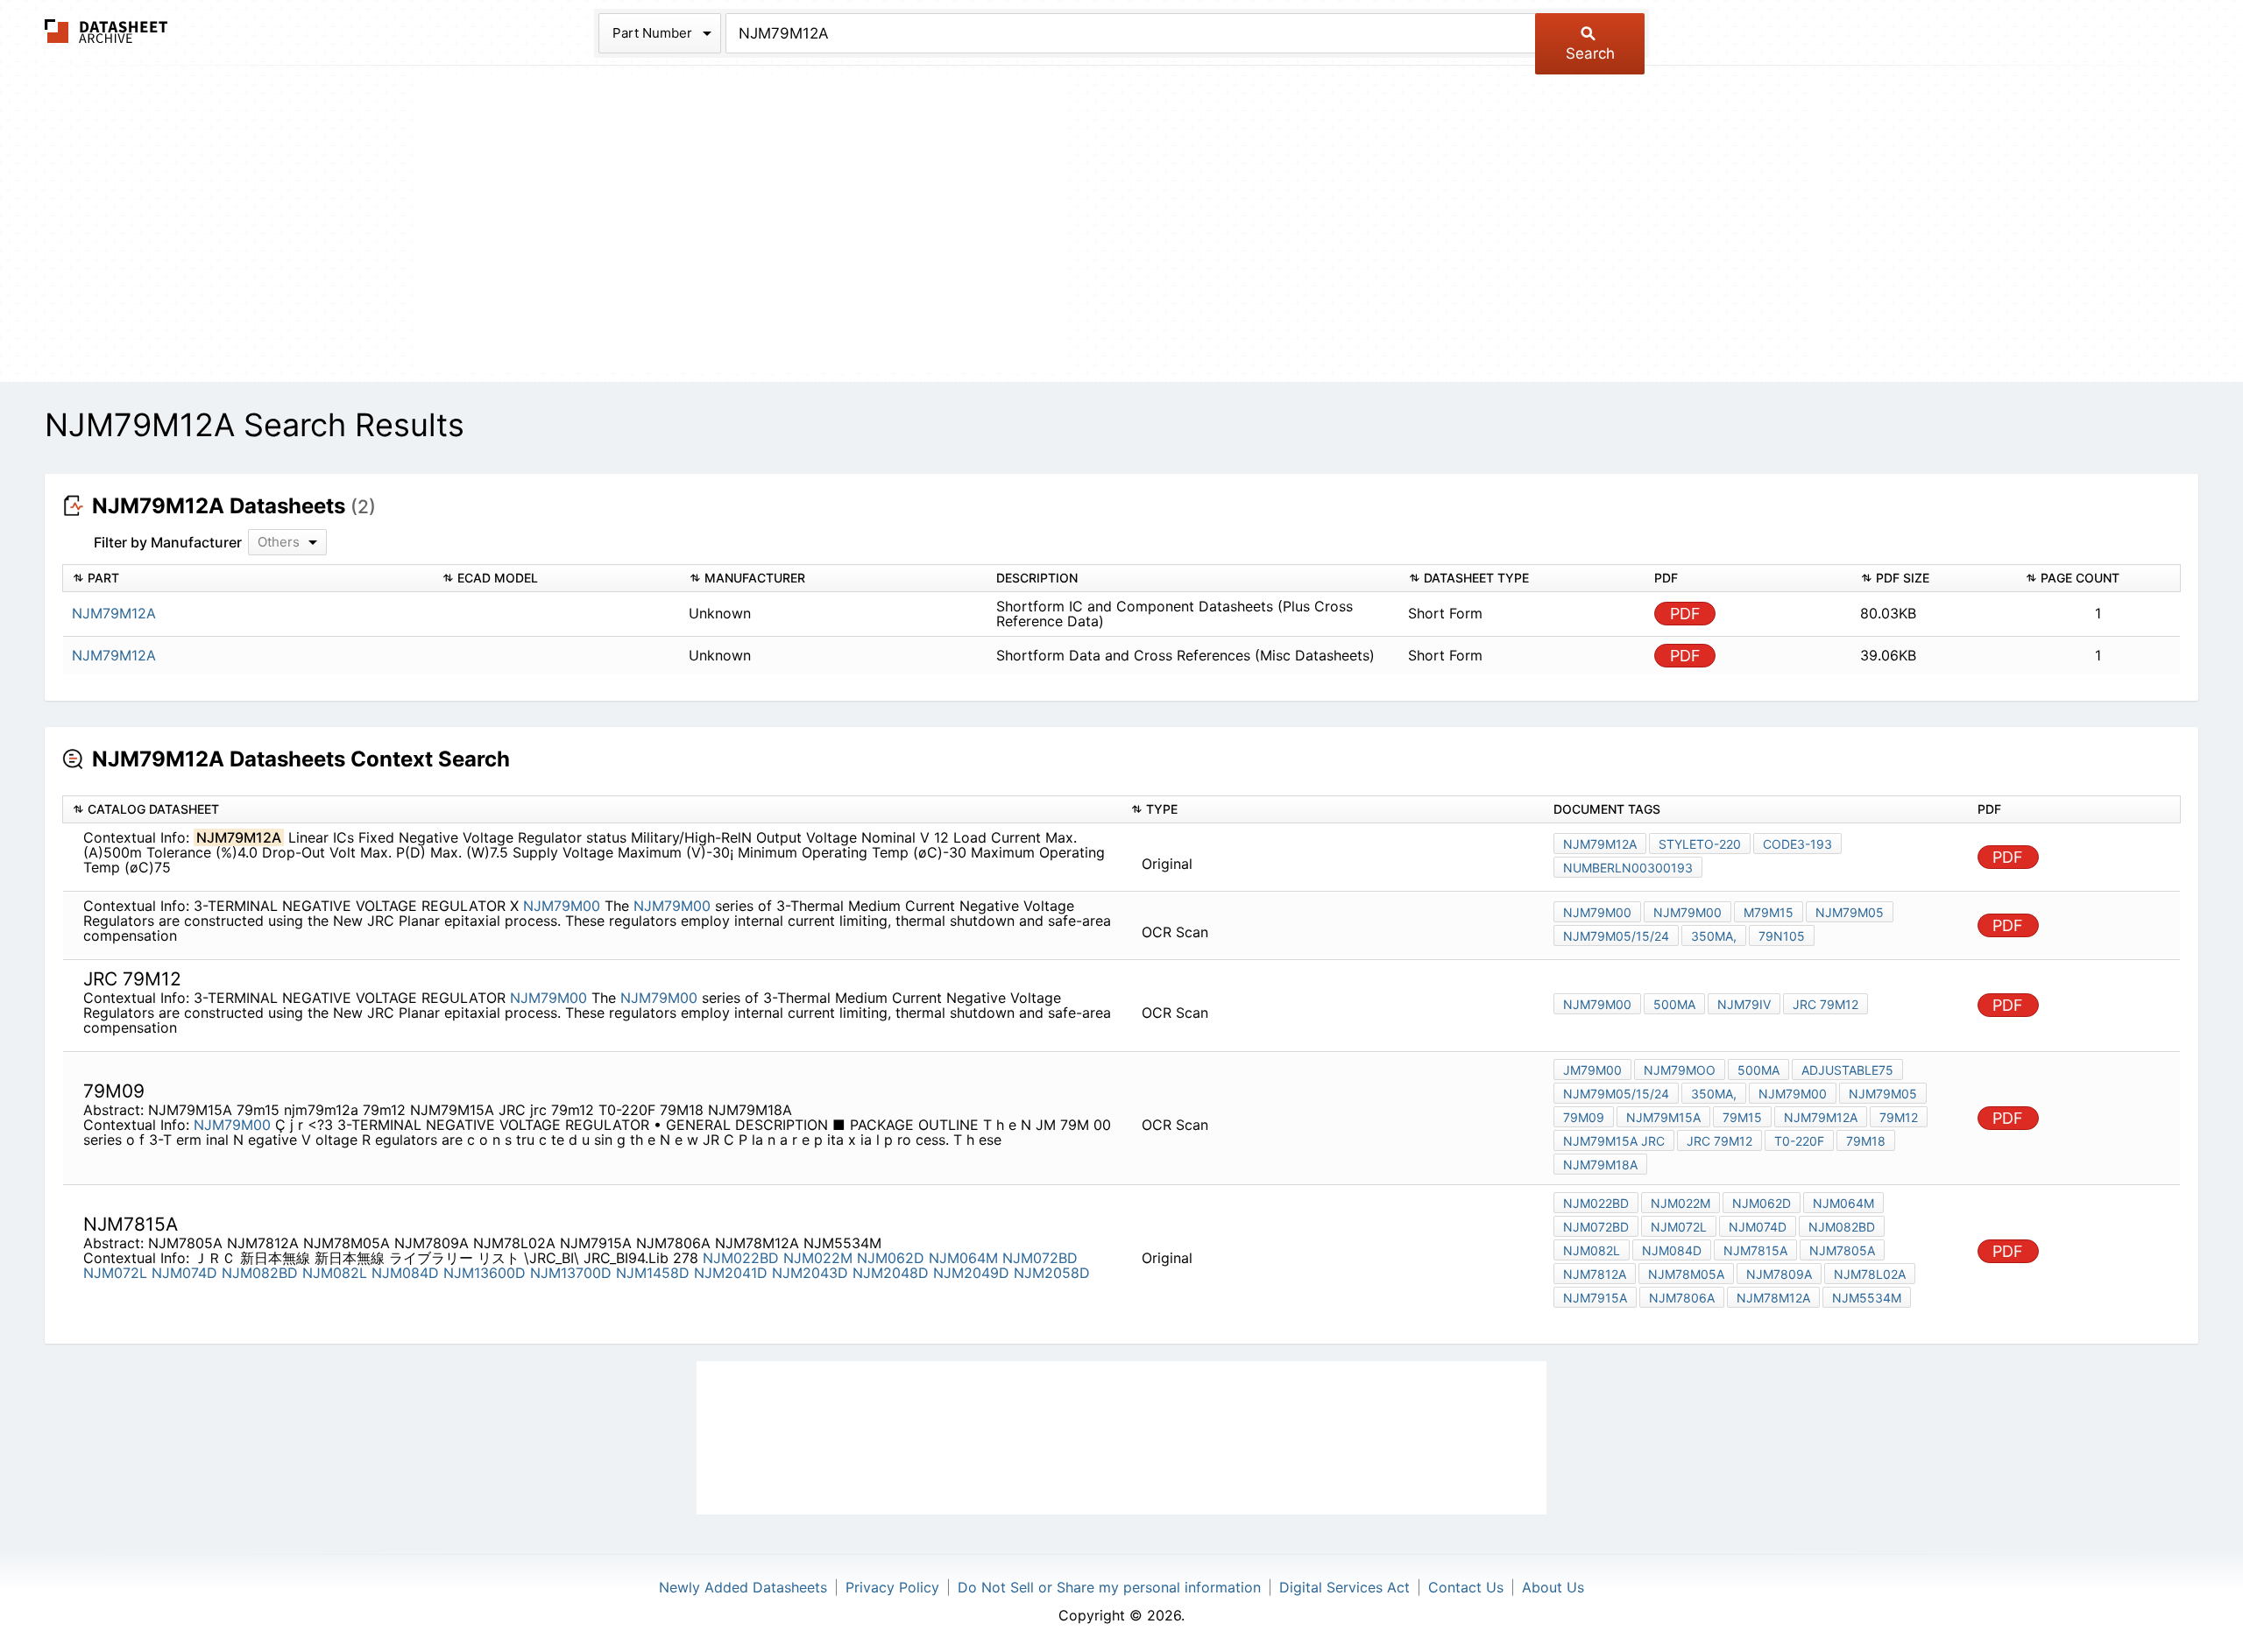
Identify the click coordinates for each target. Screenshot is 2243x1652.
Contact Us (1466, 1587)
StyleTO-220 (1700, 844)
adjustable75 (1847, 1070)
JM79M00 (1592, 1070)
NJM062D (891, 1258)
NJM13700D (571, 1273)
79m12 (1899, 1117)
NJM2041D (731, 1273)
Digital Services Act (1344, 1587)
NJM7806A (1682, 1298)
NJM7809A (1779, 1274)
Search (1590, 53)
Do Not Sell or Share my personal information (1109, 1587)
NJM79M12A (1600, 844)
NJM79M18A (1600, 1165)
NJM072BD (1040, 1258)
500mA (1674, 1004)
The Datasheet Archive (106, 31)
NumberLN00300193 (1628, 868)
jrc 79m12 (1826, 1004)
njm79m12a (1821, 1117)
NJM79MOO (1680, 1070)
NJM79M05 (1850, 912)
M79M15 (1769, 912)
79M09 (1584, 1117)
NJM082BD (260, 1273)
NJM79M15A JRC (1614, 1141)
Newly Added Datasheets (743, 1587)
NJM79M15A (1663, 1117)
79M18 (1866, 1141)
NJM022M (818, 1258)
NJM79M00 (562, 906)
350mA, (1714, 936)
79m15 (1742, 1117)
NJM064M (963, 1258)
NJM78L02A (1870, 1274)
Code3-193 (1797, 844)
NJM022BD (741, 1258)
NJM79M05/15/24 (1616, 936)
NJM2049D (971, 1273)
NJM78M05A (1686, 1274)
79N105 (1782, 936)
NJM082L (335, 1273)
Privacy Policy (892, 1587)
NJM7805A (1842, 1250)
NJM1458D (653, 1273)
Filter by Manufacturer (168, 542)
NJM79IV (1744, 1004)
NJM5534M (1867, 1298)
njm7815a (1755, 1250)
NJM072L (115, 1273)
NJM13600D (485, 1273)
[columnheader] (248, 579)
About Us (1553, 1587)
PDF (1685, 614)
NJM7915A (1595, 1298)
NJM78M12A (1773, 1298)
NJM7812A (1595, 1274)
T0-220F (1799, 1141)
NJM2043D (810, 1273)
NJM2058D (1052, 1273)
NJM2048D (891, 1273)
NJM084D (405, 1273)
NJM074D (184, 1273)
